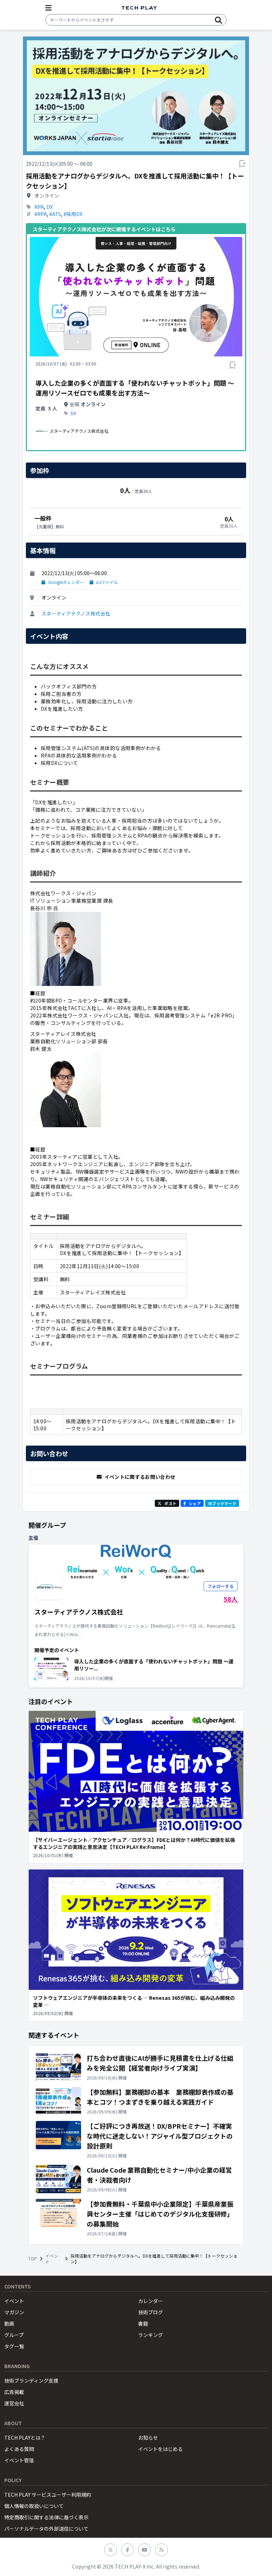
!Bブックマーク (222, 1503)
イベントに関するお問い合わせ (140, 1477)
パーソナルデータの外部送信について (46, 2529)
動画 (9, 2323)
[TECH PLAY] (139, 8)
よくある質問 (19, 2449)
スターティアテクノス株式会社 (76, 613)
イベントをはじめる (160, 2449)
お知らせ (148, 2438)
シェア (195, 1503)
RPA (39, 207)
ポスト (170, 1503)
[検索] (219, 20)
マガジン (14, 2312)
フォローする (221, 1586)
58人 (231, 1599)
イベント (52, 2259)
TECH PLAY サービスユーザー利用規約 (48, 2495)
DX (50, 207)
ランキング (151, 2335)
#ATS (55, 214)
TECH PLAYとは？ (25, 2438)
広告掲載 (14, 2392)
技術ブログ (151, 2312)
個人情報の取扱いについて (34, 2506)
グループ (14, 2335)
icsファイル (107, 582)
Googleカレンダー (66, 582)
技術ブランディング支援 (31, 2381)
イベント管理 (19, 2460)
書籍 (143, 2323)
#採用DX (73, 214)
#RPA (41, 214)
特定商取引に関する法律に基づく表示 (46, 2517)
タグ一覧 (14, 2346)
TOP (33, 2259)
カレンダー (151, 2301)
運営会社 (14, 2403)
